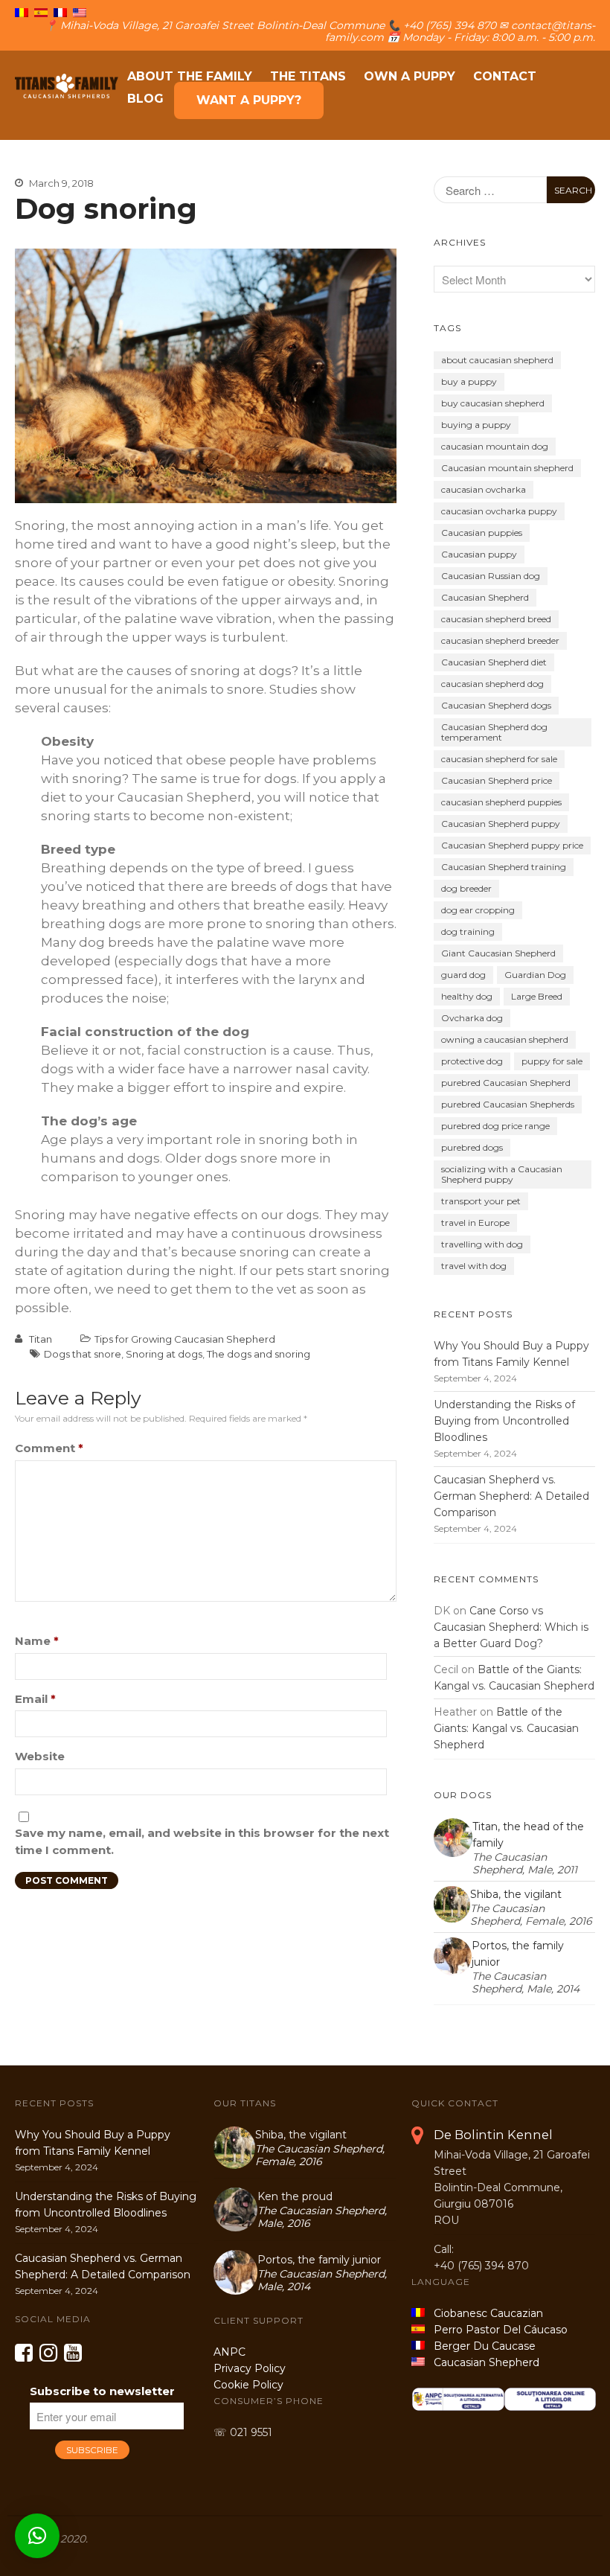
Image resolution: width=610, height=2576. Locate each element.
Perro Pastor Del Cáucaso (498, 2330)
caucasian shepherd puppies (501, 802)
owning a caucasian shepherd (505, 1039)
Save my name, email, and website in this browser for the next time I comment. (202, 1841)
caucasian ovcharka (484, 489)
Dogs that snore (83, 1354)
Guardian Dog (535, 975)
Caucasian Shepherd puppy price (512, 845)
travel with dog (474, 1266)
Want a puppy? (249, 100)
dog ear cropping (478, 910)
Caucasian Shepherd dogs (496, 705)
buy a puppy (469, 381)
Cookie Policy (248, 2385)
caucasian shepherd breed (496, 619)
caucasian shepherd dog (492, 684)
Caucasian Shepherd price (497, 780)
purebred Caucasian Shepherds (508, 1104)
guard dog (463, 975)
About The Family (190, 76)
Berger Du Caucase (480, 2346)
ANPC (229, 2352)
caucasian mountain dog (495, 446)
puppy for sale (552, 1061)
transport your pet (481, 1201)
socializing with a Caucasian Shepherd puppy (502, 1174)
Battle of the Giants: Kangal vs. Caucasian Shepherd (506, 1728)
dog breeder (466, 888)
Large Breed (537, 996)
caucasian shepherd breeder (500, 640)
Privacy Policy (250, 2368)
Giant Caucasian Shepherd (498, 953)
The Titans (308, 76)
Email (35, 1699)
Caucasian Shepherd (485, 597)
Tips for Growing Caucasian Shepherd (185, 1339)
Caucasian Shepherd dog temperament (494, 732)
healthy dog (467, 996)
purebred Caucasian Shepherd (506, 1083)
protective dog (472, 1061)
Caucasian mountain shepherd (507, 468)
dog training (468, 931)
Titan (41, 1339)
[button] (37, 2536)
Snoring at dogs (164, 1354)
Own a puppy (410, 76)
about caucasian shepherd (497, 360)
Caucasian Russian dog (491, 576)
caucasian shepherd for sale (499, 759)
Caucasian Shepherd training (504, 867)
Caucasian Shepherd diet (494, 662)
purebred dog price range (495, 1126)
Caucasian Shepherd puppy (501, 824)
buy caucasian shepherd (493, 403)
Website (40, 1756)
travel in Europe (475, 1223)
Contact (505, 76)
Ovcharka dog (472, 1018)
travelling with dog (482, 1244)
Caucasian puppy (479, 554)
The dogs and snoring (259, 1354)
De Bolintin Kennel (493, 2135)
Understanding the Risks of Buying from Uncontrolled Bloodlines (504, 1421)
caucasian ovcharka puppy (499, 511)
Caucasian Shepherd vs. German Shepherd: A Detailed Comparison (511, 1496)
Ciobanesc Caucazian (484, 2313)
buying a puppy (476, 425)
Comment (49, 1448)
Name (37, 1641)
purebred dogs (472, 1147)
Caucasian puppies (482, 533)
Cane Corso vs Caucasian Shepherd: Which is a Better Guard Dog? (511, 1627)
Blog (145, 99)
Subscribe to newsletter (102, 2391)
